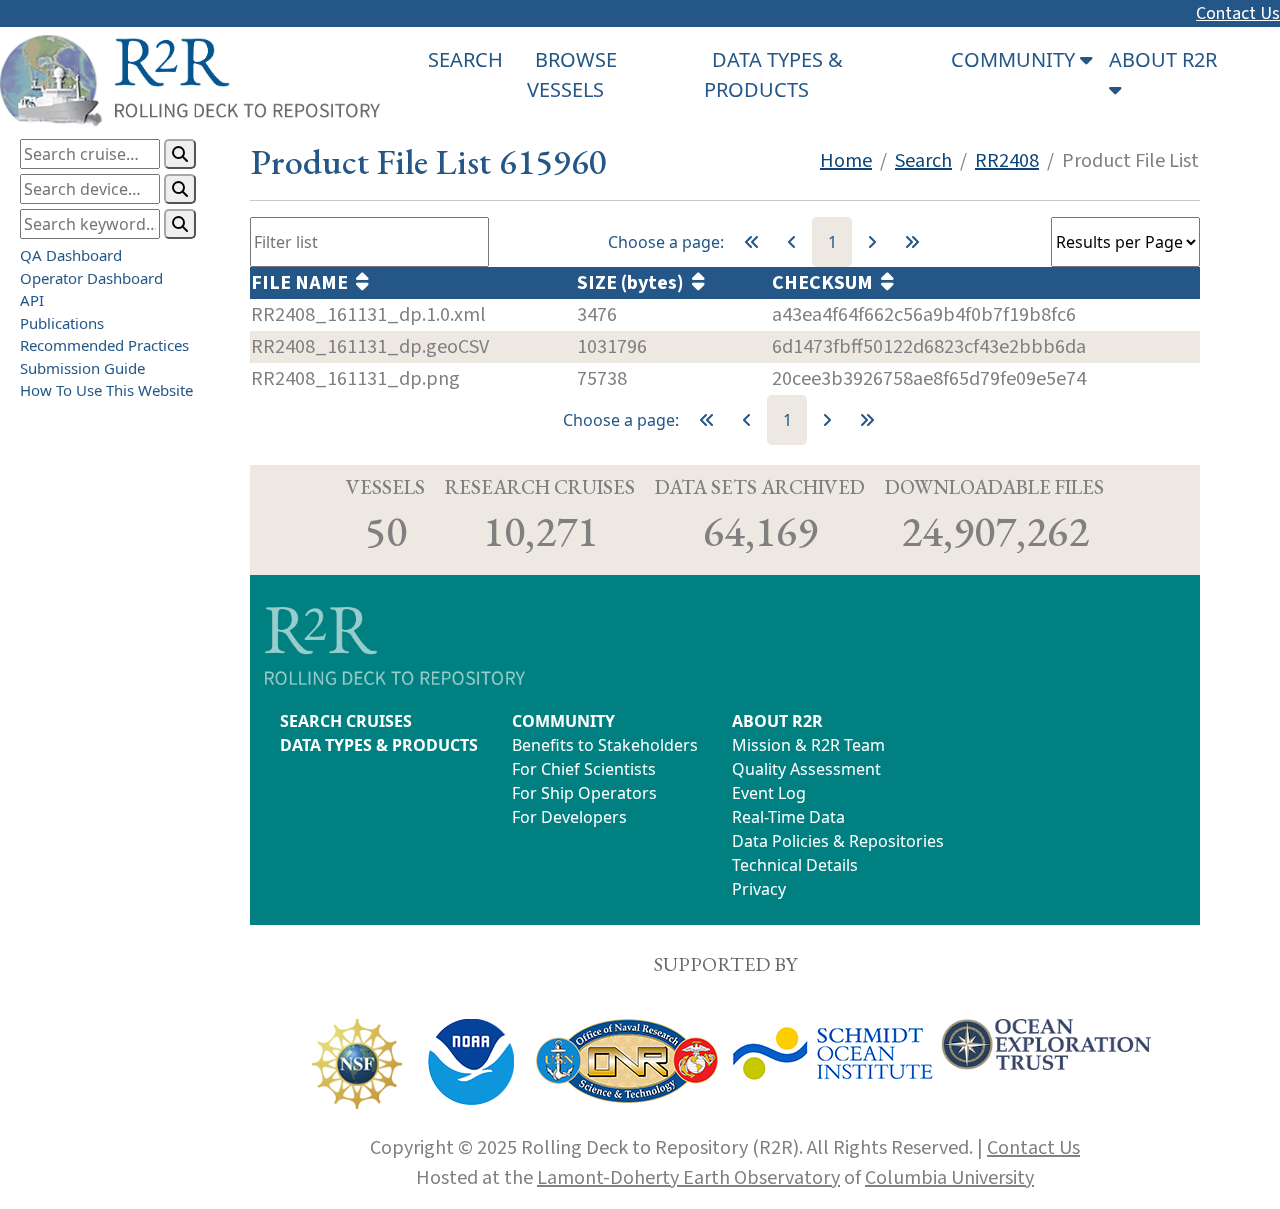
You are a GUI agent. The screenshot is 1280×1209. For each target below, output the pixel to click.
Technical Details (795, 865)
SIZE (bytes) (634, 283)
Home (846, 161)
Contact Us (1238, 13)
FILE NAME (303, 283)
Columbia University (949, 1178)
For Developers (569, 817)
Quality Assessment (806, 769)
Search (923, 161)
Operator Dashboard (91, 277)
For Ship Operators (584, 793)
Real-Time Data (788, 817)
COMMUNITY (563, 721)
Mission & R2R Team (808, 745)
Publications (62, 322)
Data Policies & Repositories (838, 841)
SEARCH (465, 59)
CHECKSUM (826, 283)
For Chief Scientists (584, 769)
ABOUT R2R (777, 721)
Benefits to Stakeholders (605, 745)
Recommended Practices (104, 345)
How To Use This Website (106, 390)
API (32, 300)
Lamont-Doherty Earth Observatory (688, 1178)
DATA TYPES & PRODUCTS (379, 745)
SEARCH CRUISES (346, 721)
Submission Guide (82, 367)
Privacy (759, 889)
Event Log (769, 793)
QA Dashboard (71, 255)
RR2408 (1007, 161)
